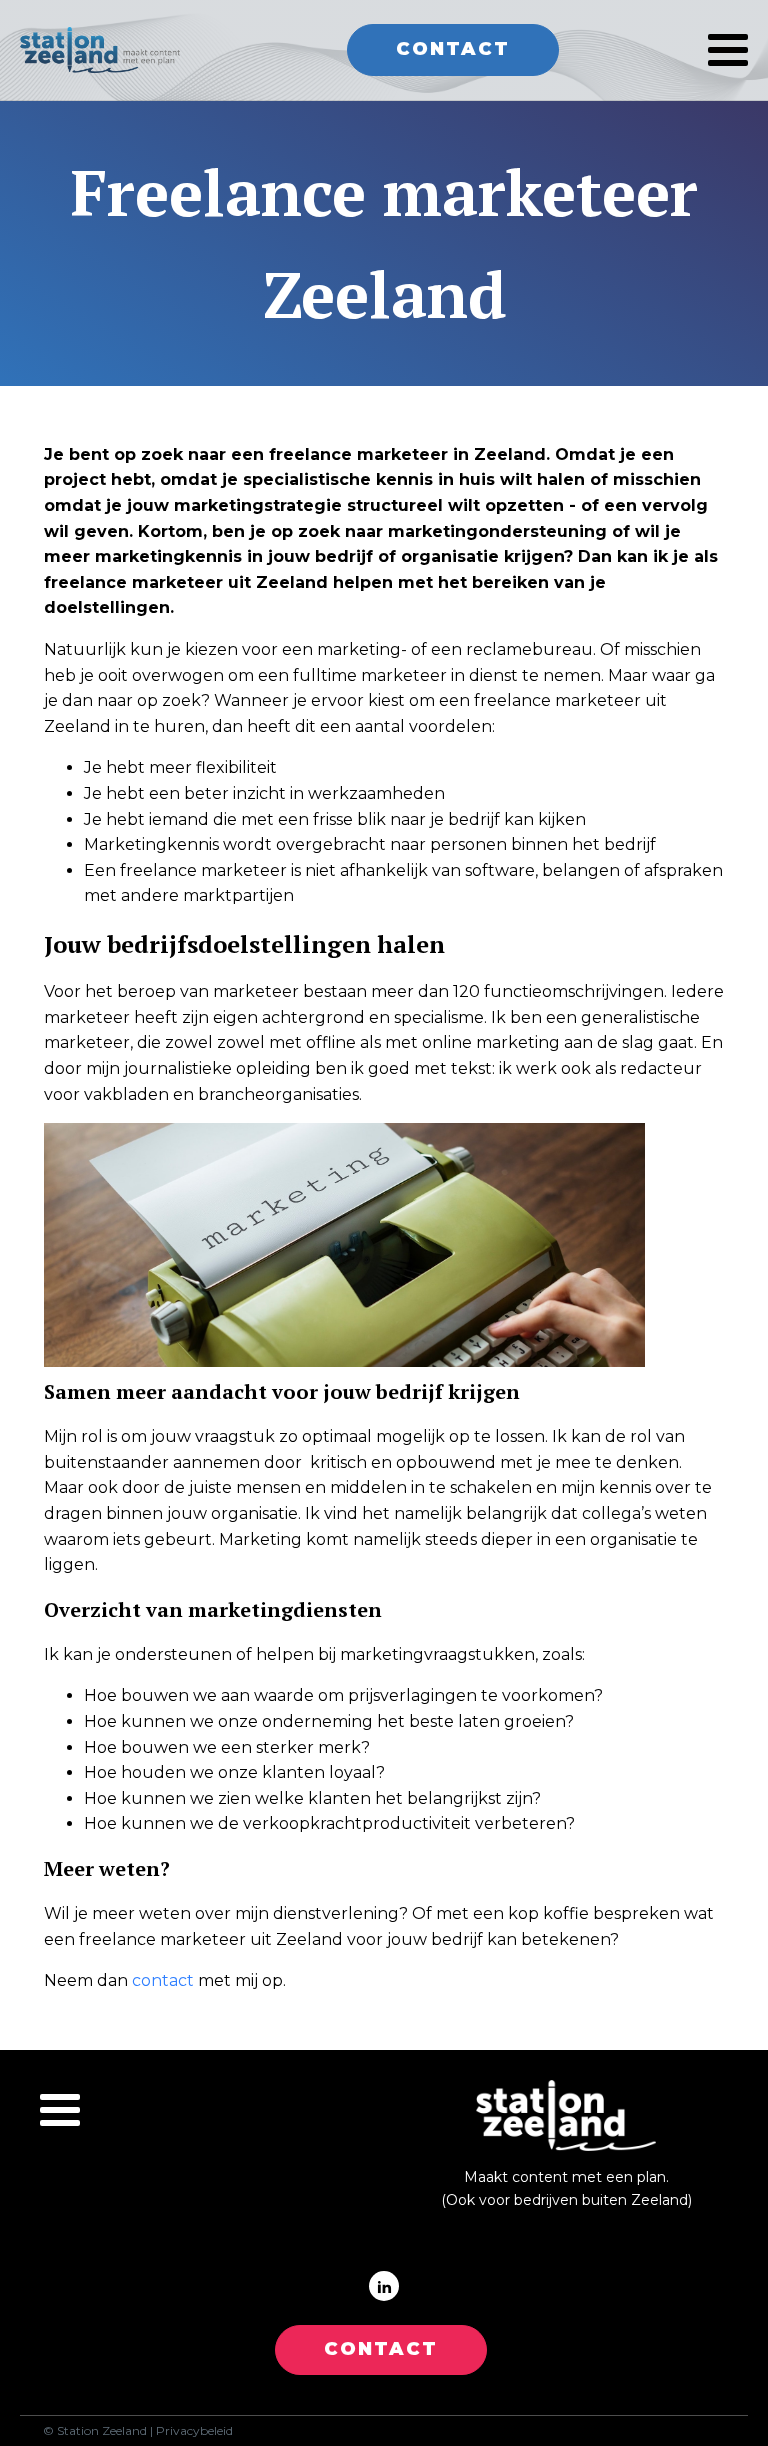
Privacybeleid (194, 2431)
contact (163, 1980)
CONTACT (381, 2349)
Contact (453, 49)
